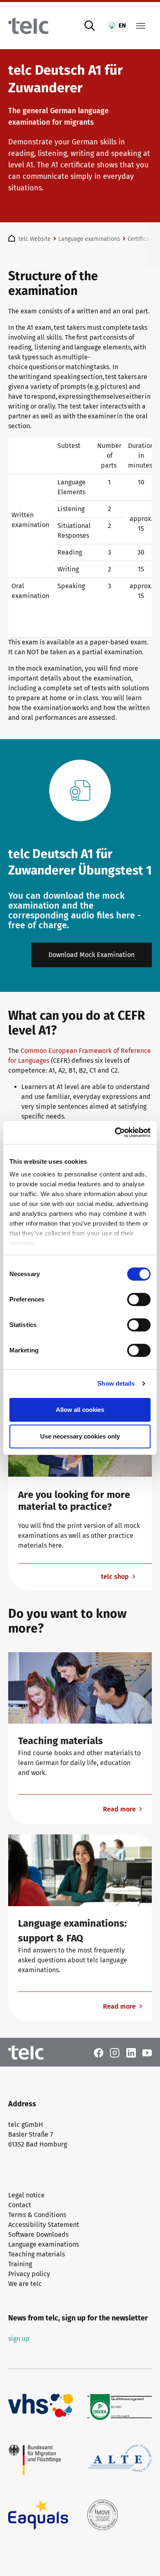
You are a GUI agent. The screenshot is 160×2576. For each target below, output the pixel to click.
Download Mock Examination (91, 955)
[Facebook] (99, 2052)
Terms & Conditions (37, 2215)
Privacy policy (29, 2274)
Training (20, 2264)
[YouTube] (147, 2052)
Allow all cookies (80, 1410)
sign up (19, 2339)
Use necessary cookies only (80, 1436)
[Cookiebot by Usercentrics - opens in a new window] (115, 1133)
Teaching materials (37, 2254)
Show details (116, 1383)
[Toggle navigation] (141, 26)
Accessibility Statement (44, 2225)
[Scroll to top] (142, 2558)
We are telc (25, 2284)
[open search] (90, 26)
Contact (20, 2205)
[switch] (139, 1299)
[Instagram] (115, 2052)
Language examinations (43, 2244)
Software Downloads (38, 2235)
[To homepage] (28, 26)
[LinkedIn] (131, 2052)
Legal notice (26, 2195)
